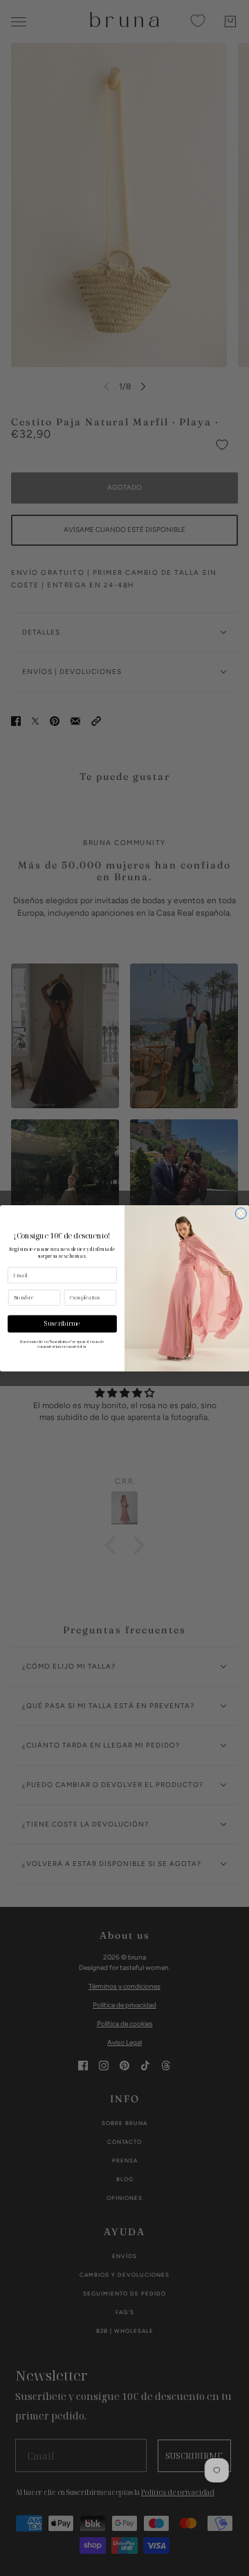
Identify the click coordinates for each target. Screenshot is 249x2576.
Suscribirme (62, 1324)
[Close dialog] (241, 1213)
